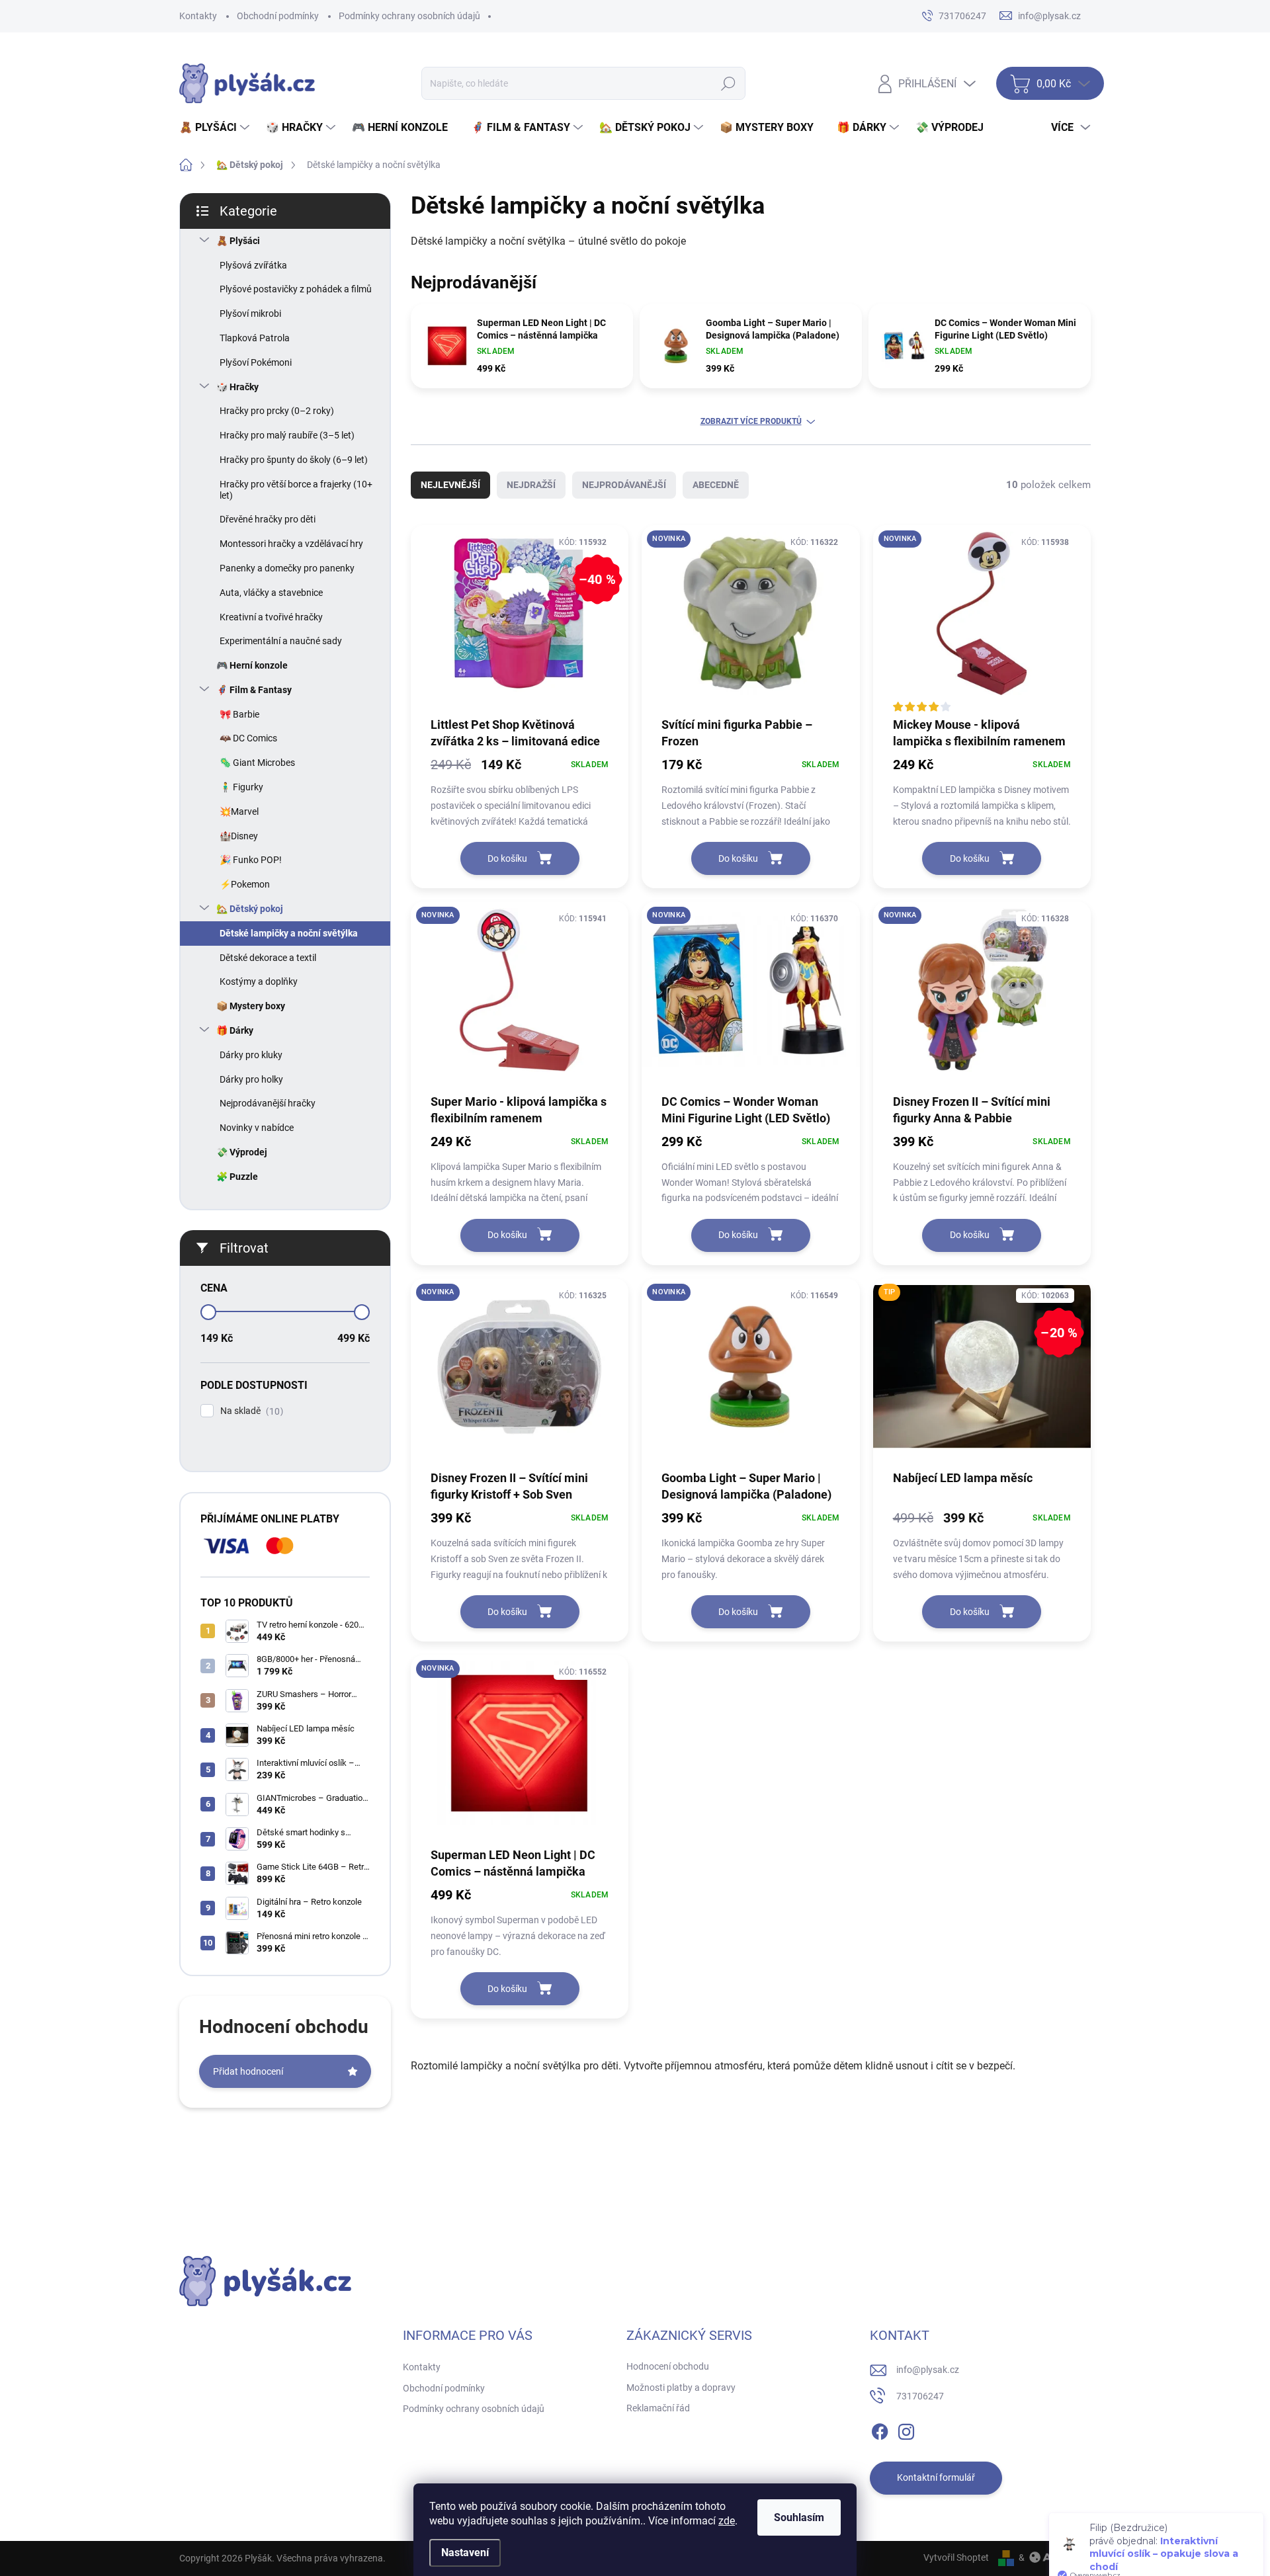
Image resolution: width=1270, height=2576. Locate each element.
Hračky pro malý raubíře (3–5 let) (287, 435)
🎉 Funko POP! (251, 860)
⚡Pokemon (245, 884)
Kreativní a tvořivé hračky (271, 617)
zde (727, 2521)
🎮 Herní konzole (252, 665)
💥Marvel (239, 811)
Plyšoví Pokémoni (256, 362)
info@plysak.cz (928, 2370)
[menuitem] (216, 128)
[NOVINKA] (750, 620)
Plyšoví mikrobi (250, 313)
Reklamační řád (658, 2408)
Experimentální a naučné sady (281, 641)
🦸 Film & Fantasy (254, 690)
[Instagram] (906, 2429)
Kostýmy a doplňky (259, 981)
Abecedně (716, 485)
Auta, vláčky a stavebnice (271, 593)
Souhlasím (799, 2517)
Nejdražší (531, 485)
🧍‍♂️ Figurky (241, 787)
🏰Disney (239, 836)
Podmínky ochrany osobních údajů (409, 16)
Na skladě (250, 1411)
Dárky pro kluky (251, 1055)
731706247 (920, 2396)
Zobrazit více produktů (751, 421)
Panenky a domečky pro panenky (287, 568)
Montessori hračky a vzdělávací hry (291, 544)
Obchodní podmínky (278, 16)
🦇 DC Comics (248, 738)
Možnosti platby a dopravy (681, 2388)
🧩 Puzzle (237, 1177)
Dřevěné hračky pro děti (268, 519)
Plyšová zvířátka (253, 265)
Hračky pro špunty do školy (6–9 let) (294, 460)
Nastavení (465, 2553)
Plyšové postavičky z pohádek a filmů (296, 289)
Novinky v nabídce (257, 1128)
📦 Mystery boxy (251, 1006)
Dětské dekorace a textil (268, 958)
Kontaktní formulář (936, 2477)
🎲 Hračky (237, 387)
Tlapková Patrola (255, 338)
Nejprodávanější (624, 485)
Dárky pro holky (251, 1079)
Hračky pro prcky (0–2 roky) (277, 411)
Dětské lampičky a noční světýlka (289, 933)
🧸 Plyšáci (238, 241)
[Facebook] (880, 2429)
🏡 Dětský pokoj (250, 909)
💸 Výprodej (242, 1152)
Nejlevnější (450, 485)
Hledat (728, 83)
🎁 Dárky (235, 1030)
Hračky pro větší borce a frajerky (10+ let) (296, 490)
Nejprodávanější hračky (268, 1103)
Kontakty (198, 16)
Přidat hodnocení (248, 2071)
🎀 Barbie (239, 714)
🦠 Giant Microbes (257, 763)
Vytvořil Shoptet (956, 2557)
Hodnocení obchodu (668, 2366)
